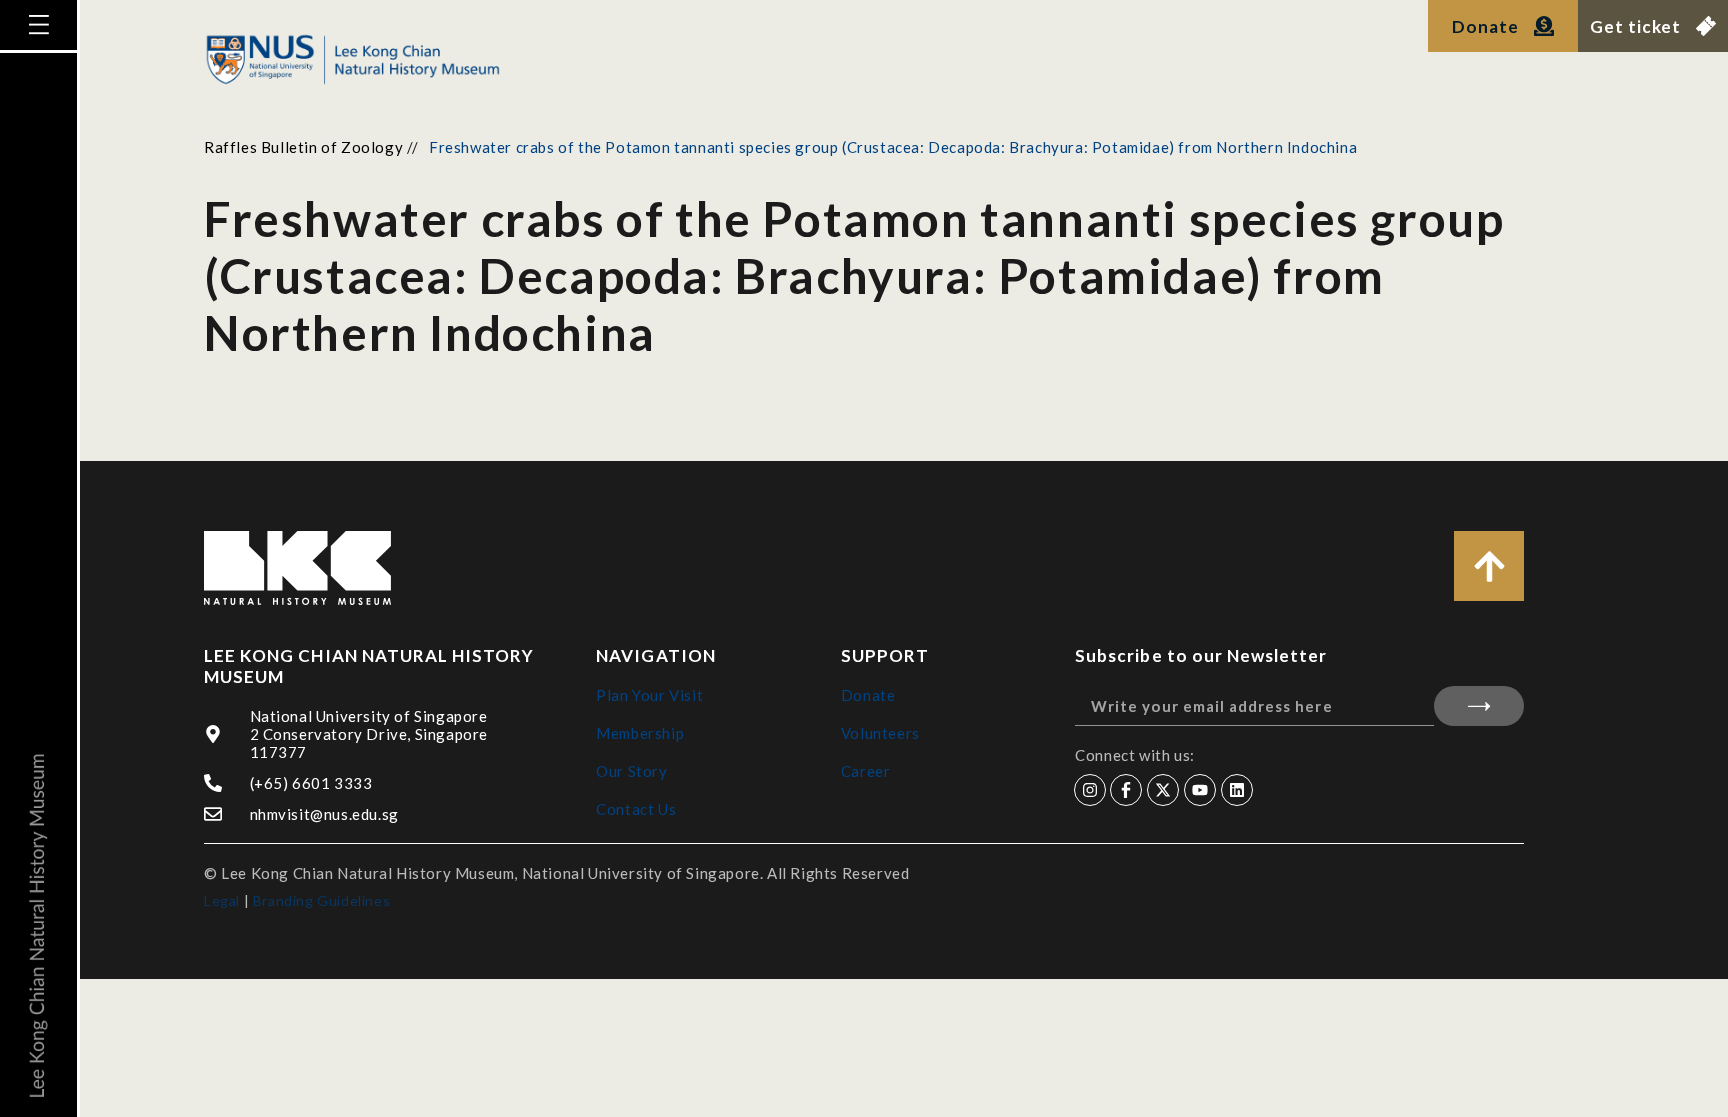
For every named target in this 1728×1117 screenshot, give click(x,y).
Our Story (631, 771)
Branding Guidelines (321, 900)
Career (866, 771)
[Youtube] (1200, 790)
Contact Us (636, 809)
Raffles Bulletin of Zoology (303, 147)
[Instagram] (1090, 790)
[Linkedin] (1237, 790)
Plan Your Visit (649, 695)
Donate (868, 695)
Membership (640, 733)
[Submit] (1479, 706)
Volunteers (880, 733)
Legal (222, 900)
